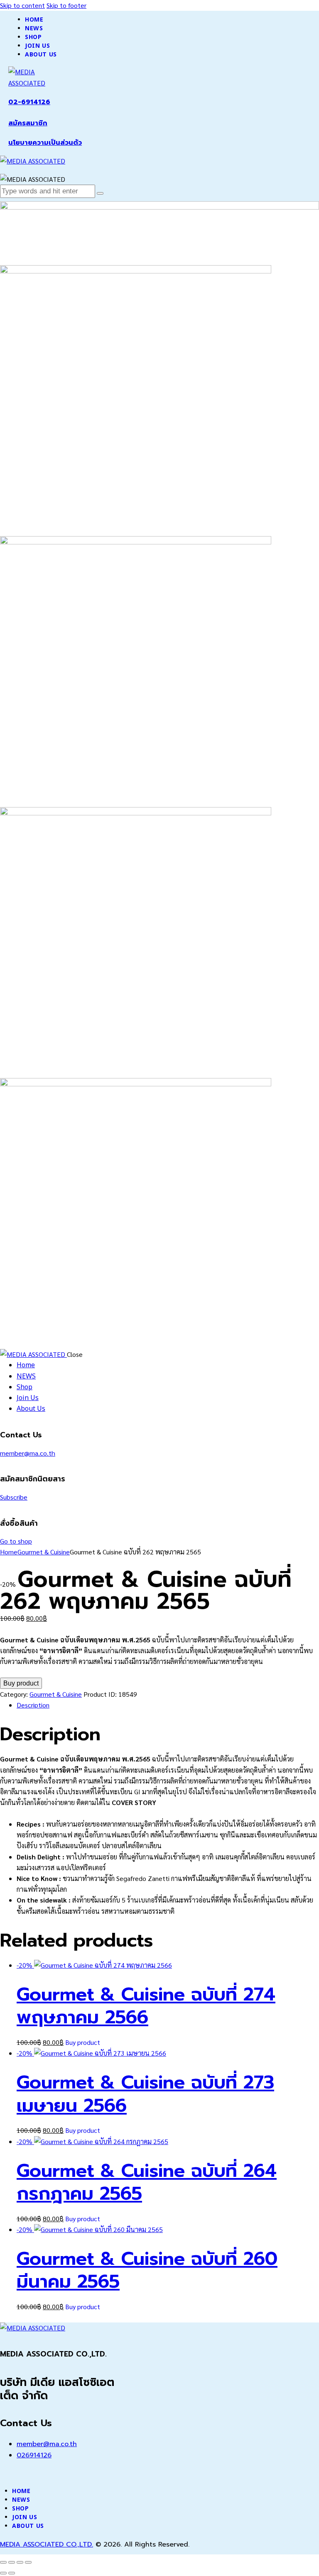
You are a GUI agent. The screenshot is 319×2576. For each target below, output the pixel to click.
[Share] (20, 2562)
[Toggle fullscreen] (12, 2562)
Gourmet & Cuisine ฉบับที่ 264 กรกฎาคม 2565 (147, 2182)
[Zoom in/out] (3, 2562)
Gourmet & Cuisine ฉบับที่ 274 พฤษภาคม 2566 (146, 2006)
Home (9, 1552)
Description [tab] (33, 1705)
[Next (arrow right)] (12, 2573)
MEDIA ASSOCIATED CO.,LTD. (47, 2544)
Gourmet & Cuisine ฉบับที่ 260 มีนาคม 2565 (147, 2270)
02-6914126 (29, 102)
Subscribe (14, 1497)
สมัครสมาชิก (28, 123)
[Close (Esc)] (28, 2562)
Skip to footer (66, 5)
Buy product (21, 1683)
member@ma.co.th (28, 1453)
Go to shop (16, 1541)
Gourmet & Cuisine (44, 1552)
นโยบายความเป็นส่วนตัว (45, 143)
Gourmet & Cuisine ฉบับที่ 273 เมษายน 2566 (145, 2094)
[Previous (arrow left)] (3, 2573)
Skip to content (22, 5)
